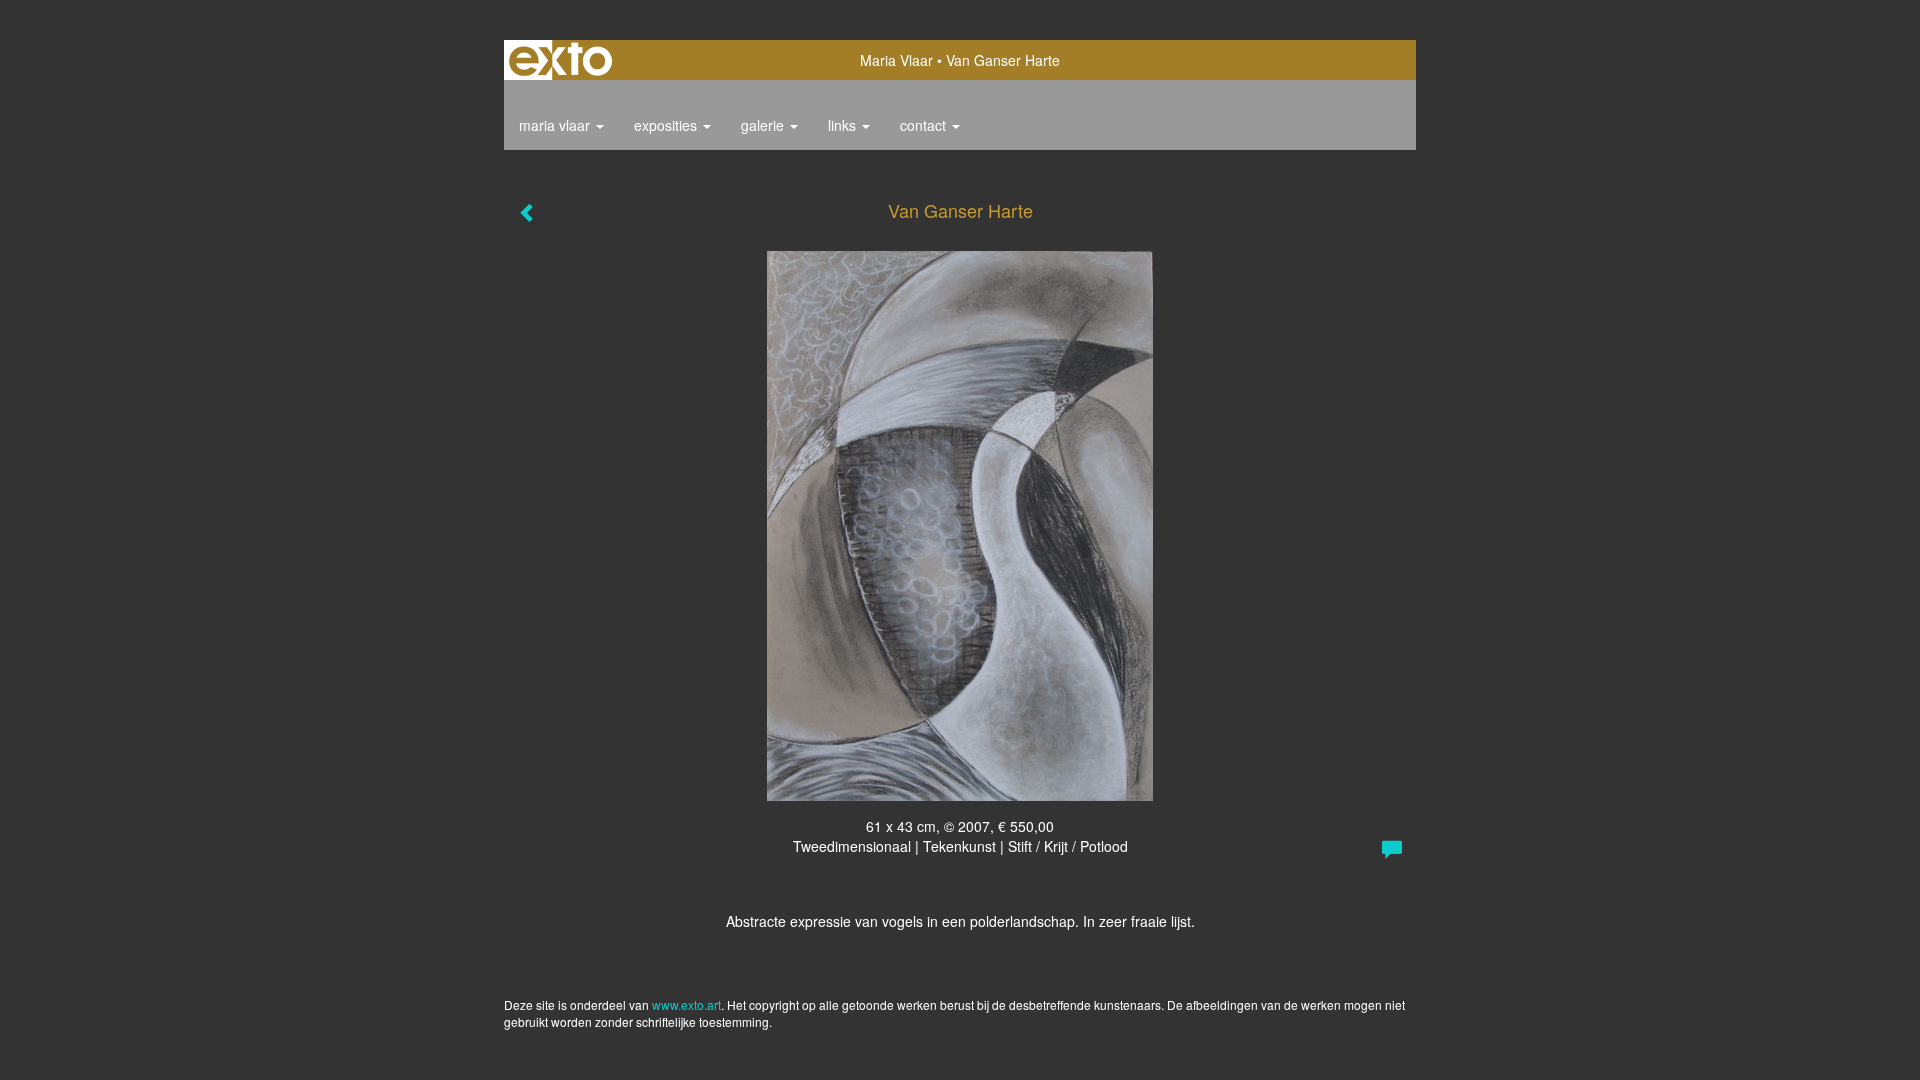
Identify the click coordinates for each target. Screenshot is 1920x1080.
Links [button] (844, 125)
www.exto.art (686, 1004)
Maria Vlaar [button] (556, 125)
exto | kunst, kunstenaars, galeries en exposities (560, 60)
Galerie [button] (764, 125)
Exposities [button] (667, 125)
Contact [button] (925, 125)
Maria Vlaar (896, 60)
